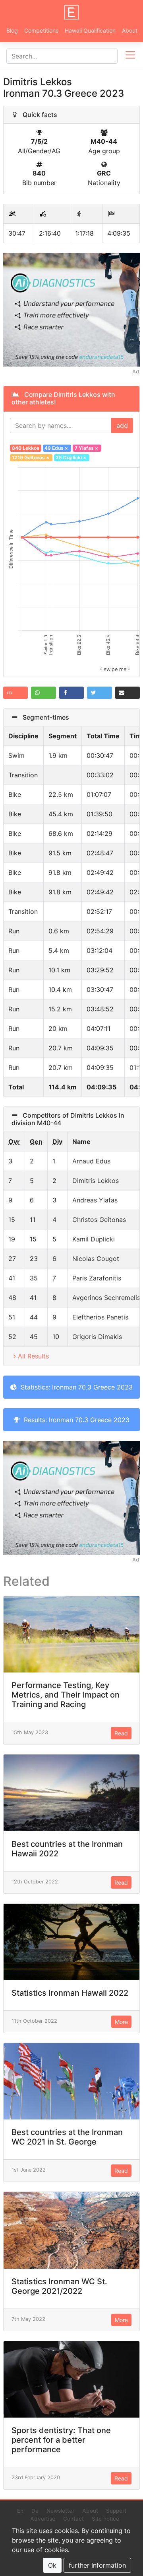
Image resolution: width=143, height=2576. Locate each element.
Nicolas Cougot (96, 1259)
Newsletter (60, 2511)
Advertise (43, 2519)
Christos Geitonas (99, 1220)
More (121, 2022)
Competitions (41, 30)
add (122, 425)
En (20, 2511)
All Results (33, 1356)
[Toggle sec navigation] (130, 56)
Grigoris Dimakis (97, 1337)
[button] (15, 693)
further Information (97, 2565)
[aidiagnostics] (71, 309)
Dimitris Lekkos (96, 1181)
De (35, 2511)
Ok (52, 2565)
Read (121, 1733)
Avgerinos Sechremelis (106, 1298)
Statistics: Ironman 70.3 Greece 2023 (75, 1387)
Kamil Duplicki (94, 1239)
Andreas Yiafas (95, 1200)
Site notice (105, 2519)
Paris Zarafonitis (97, 1278)
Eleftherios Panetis (100, 1317)
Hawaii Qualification (90, 30)
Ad (136, 372)
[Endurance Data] (71, 12)
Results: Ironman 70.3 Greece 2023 (75, 1420)
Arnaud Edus (91, 1161)
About (130, 30)
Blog (12, 30)
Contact (73, 2519)
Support (116, 2511)
